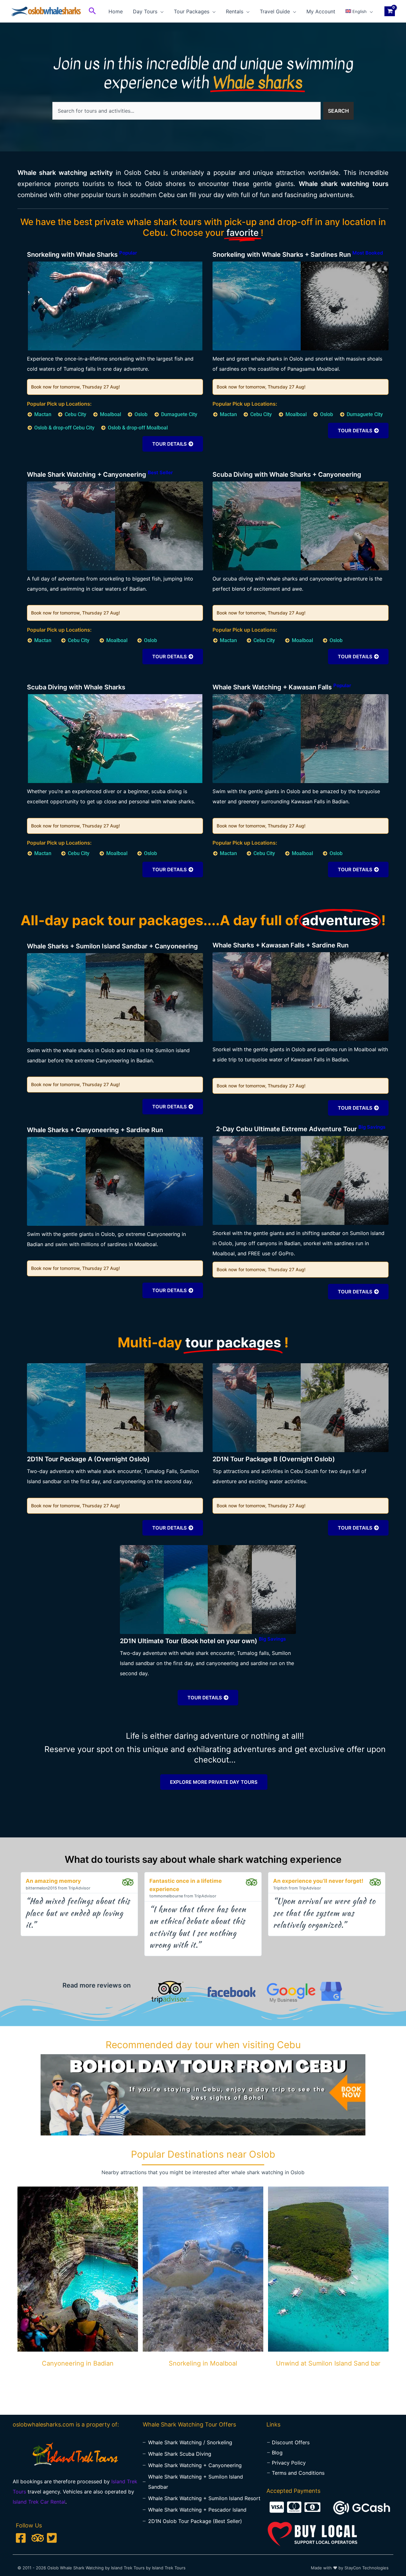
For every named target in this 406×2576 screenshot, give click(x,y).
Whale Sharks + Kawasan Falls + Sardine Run (281, 945)
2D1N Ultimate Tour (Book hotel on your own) (203, 1641)
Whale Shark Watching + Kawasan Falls (282, 687)
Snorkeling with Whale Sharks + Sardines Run (298, 255)
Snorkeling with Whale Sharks (82, 255)
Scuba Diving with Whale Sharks (76, 687)
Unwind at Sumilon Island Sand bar (328, 2363)
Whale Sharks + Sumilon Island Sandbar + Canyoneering (112, 946)
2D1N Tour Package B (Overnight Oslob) (274, 1459)
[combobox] (187, 111)
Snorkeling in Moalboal (203, 2363)
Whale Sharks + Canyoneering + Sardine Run (95, 1130)
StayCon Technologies (367, 2568)
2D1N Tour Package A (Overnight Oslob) (88, 1459)
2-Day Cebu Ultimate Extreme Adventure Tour (301, 1129)
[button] (92, 11)
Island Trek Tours (169, 2568)
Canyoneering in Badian (78, 2363)
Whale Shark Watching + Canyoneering (100, 475)
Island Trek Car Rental (39, 2502)
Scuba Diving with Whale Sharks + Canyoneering (287, 475)
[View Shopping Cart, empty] (390, 11)
